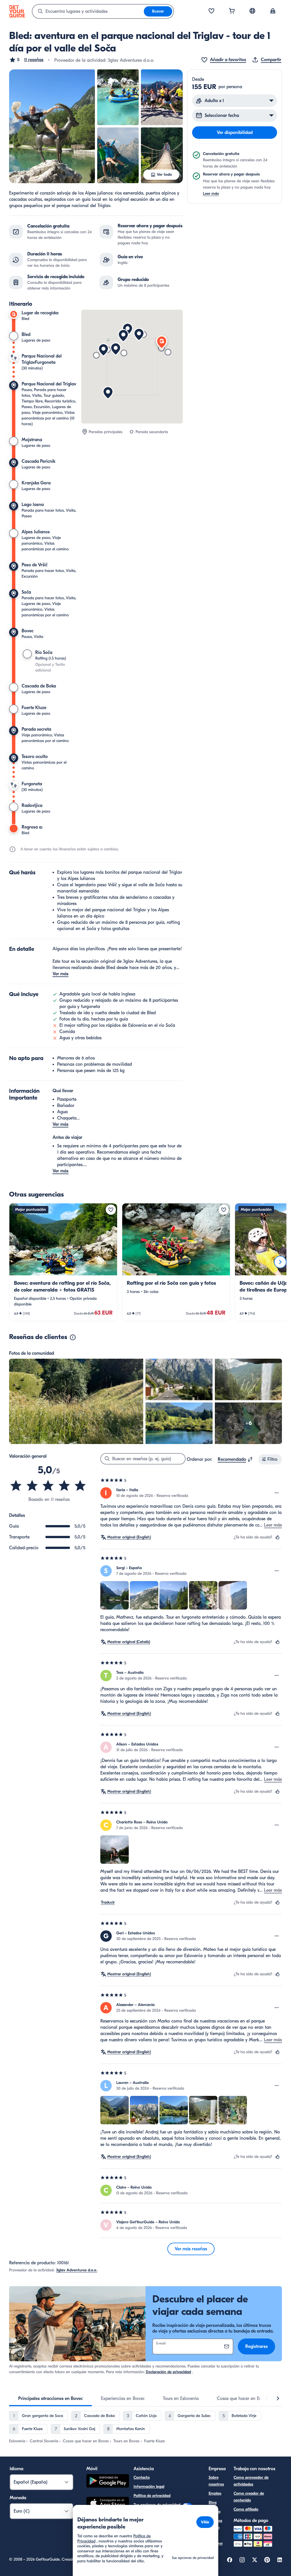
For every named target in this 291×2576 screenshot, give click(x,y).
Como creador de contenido (249, 2497)
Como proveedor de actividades (251, 2481)
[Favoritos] (211, 11)
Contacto (142, 2477)
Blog (213, 2502)
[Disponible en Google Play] (108, 2482)
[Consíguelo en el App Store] (108, 2504)
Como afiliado (246, 2509)
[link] (63, 1262)
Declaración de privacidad (168, 2372)
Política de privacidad (152, 2496)
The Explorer (216, 2540)
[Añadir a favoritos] (111, 1210)
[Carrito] (232, 11)
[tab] (50, 2399)
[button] (26, 60)
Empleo (215, 2493)
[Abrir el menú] (277, 1493)
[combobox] (88, 11)
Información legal (149, 2487)
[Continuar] (280, 1262)
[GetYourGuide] (17, 11)
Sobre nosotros (216, 2481)
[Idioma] (252, 11)
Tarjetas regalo (215, 2524)
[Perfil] (273, 11)
